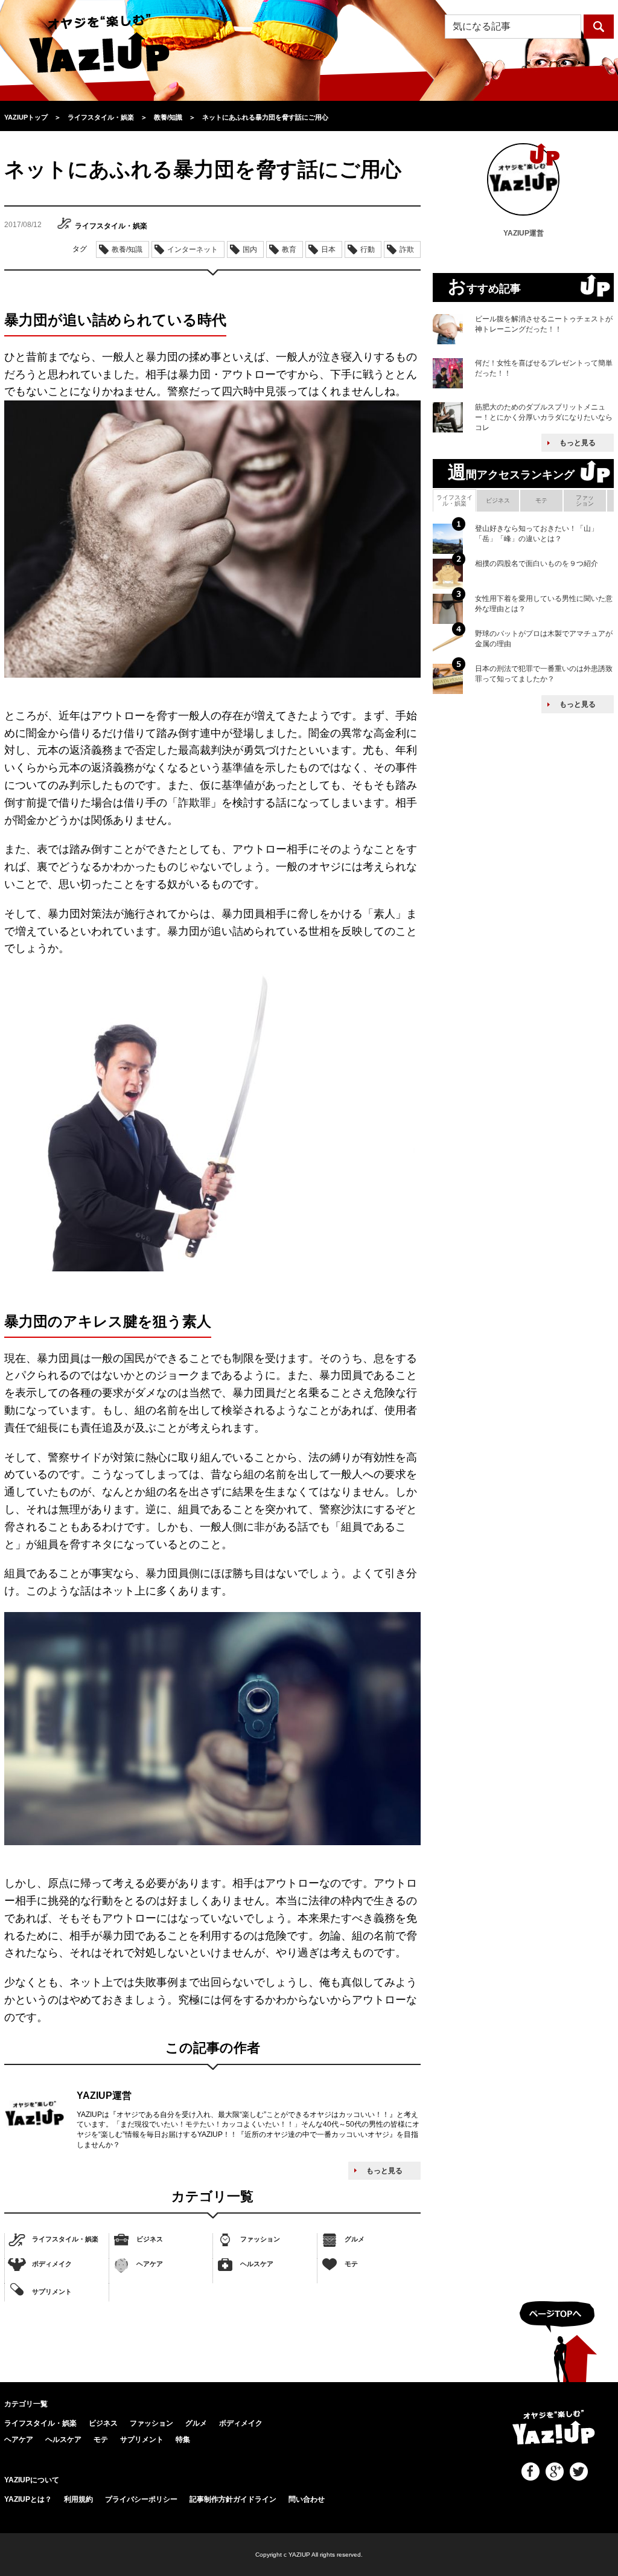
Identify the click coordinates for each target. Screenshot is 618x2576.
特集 (183, 2439)
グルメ (355, 2239)
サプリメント (52, 2291)
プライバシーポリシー (141, 2499)
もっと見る (384, 2171)
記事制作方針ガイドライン (233, 2499)
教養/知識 (127, 249)
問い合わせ (307, 2499)
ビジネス (150, 2239)
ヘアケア (150, 2264)
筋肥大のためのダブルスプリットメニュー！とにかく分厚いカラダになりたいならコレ (544, 417)
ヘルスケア (257, 2264)
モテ (351, 2264)
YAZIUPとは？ (28, 2499)
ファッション (260, 2239)
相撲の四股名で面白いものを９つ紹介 (537, 564)
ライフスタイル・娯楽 (65, 2239)
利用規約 (78, 2499)
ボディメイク (52, 2264)
